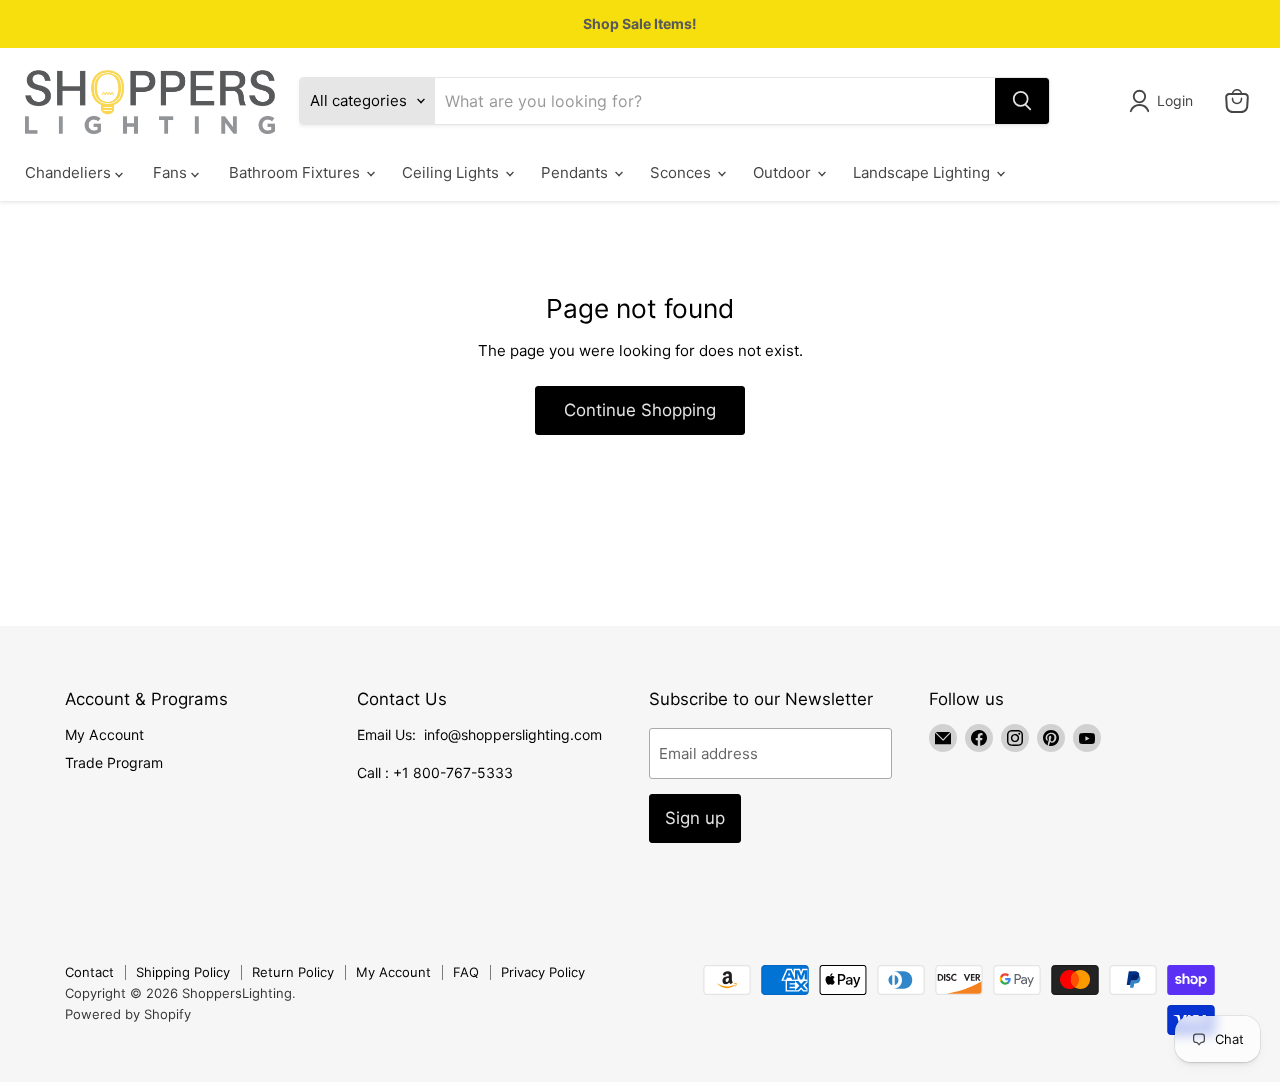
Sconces (682, 172)
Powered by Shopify (128, 1014)
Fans (172, 172)
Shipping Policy (183, 972)
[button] (1164, 101)
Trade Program (114, 762)
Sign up (695, 818)
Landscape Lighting (923, 172)
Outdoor (784, 172)
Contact (89, 972)
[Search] (1022, 101)
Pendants (576, 172)
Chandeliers (70, 172)
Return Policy (293, 972)
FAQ (466, 972)
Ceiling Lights (452, 172)
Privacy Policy (543, 972)
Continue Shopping (640, 410)
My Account (104, 734)
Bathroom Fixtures (296, 172)
